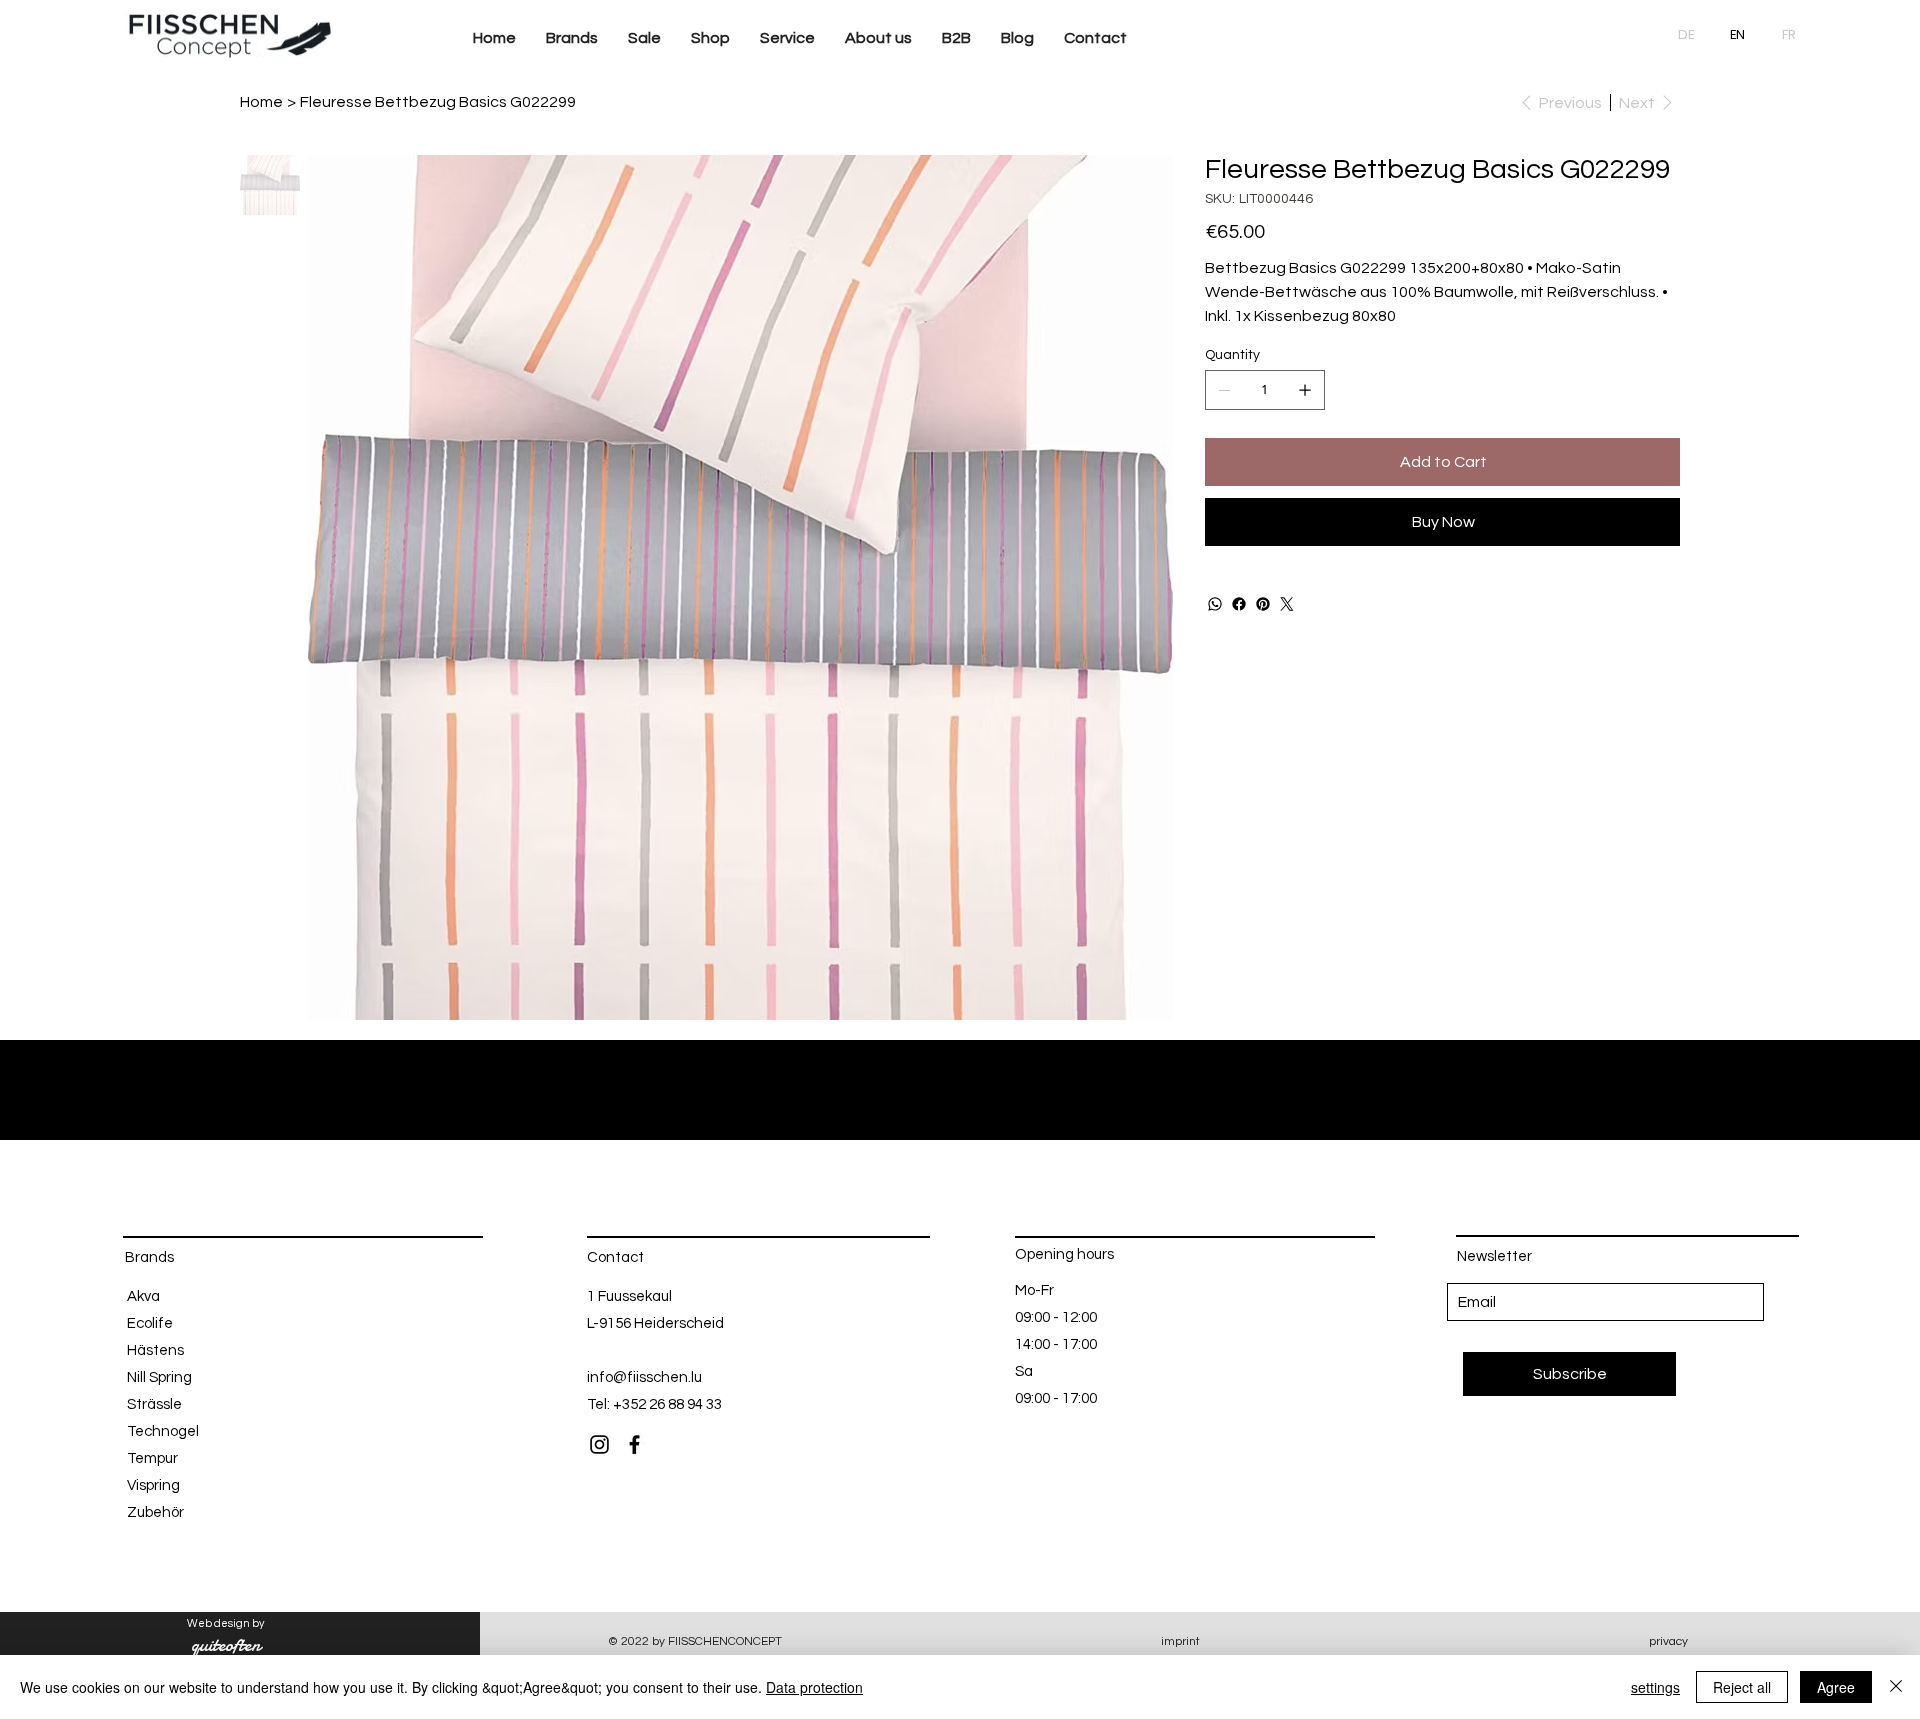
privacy (1668, 1641)
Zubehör (155, 1512)
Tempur (152, 1458)
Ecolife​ (150, 1323)
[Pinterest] (1263, 604)
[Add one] (1305, 390)
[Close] (1896, 1687)
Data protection (814, 1687)
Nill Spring (159, 1377)
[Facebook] (1239, 604)
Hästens (155, 1350)
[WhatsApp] (1215, 604)
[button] (572, 38)
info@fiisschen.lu (644, 1377)
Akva (143, 1296)
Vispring (153, 1485)
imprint (1180, 1641)
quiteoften (226, 1645)
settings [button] (1655, 1687)
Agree (1836, 1687)
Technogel (163, 1431)
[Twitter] (1287, 604)
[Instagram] (599, 1444)
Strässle (154, 1404)
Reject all (1742, 1687)
